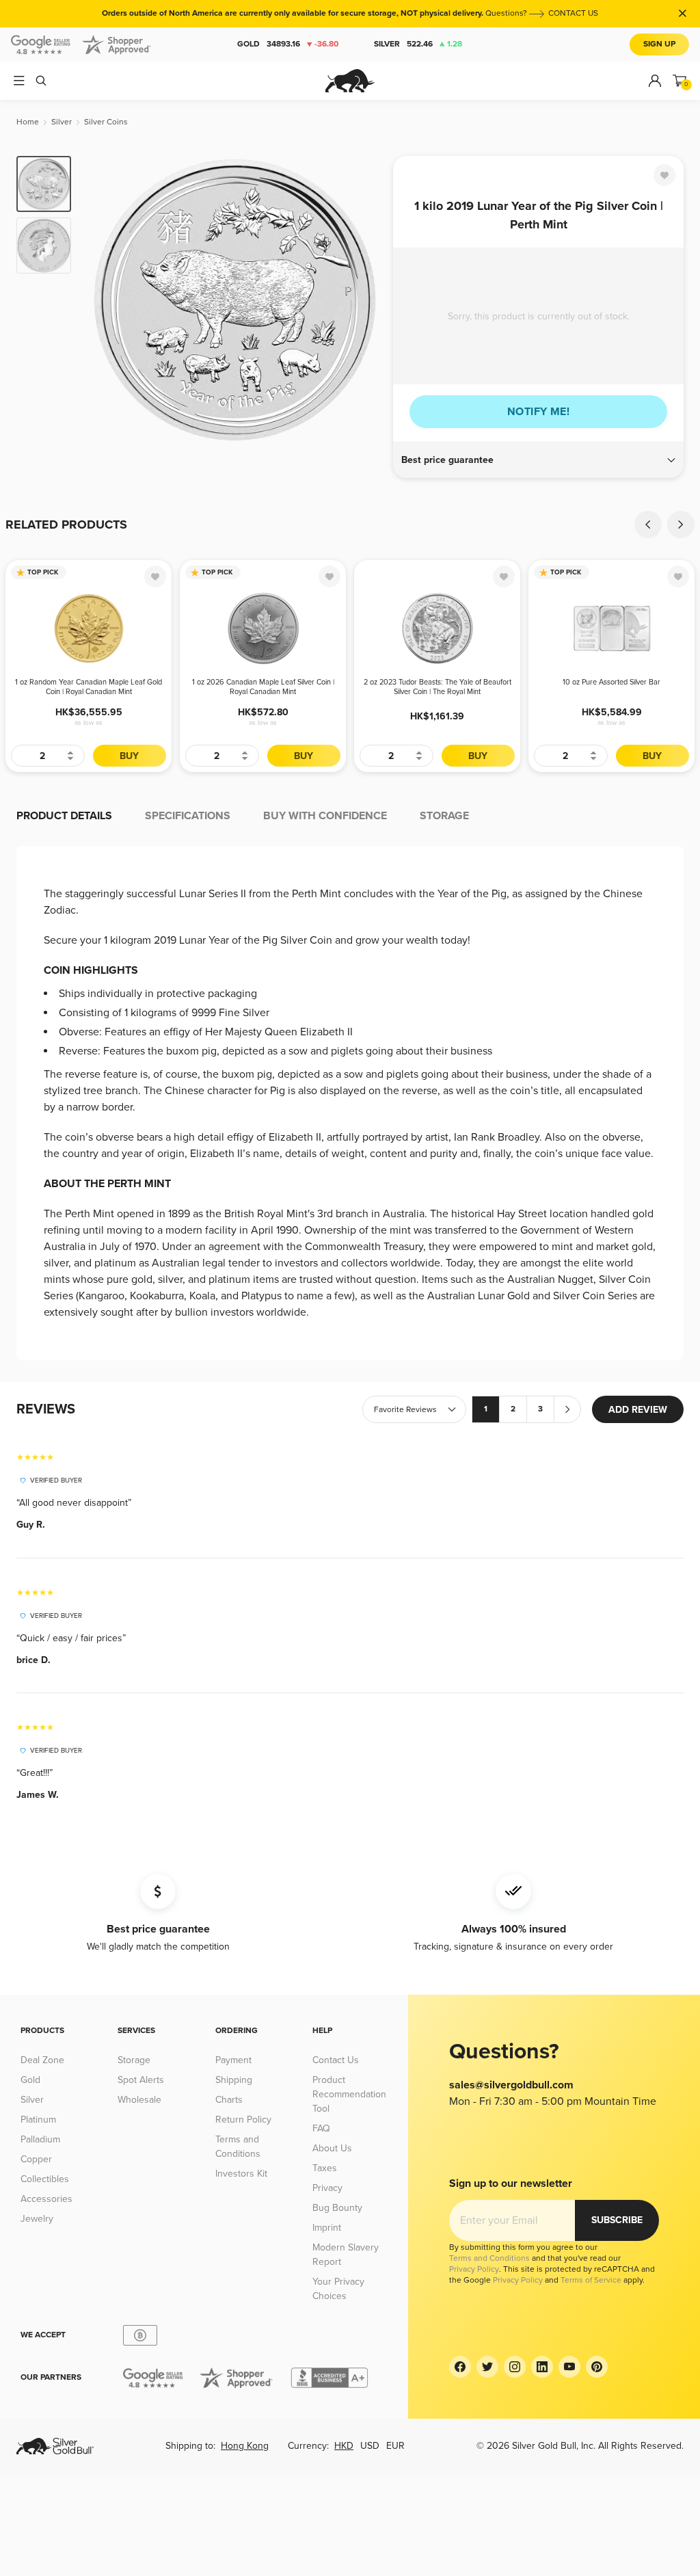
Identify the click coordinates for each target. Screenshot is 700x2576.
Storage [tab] (444, 816)
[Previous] (103, 300)
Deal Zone (42, 2060)
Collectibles (45, 2179)
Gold (288, 44)
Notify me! (538, 412)
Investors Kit (241, 2174)
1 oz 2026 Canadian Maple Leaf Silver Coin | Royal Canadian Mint (263, 687)
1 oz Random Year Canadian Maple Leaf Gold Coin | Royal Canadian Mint (89, 687)
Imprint (327, 2228)
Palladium (40, 2139)
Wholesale (139, 2100)
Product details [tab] (64, 816)
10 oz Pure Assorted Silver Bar (611, 682)
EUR (395, 2446)
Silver (418, 44)
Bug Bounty (337, 2208)
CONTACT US (573, 13)
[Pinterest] (597, 2367)
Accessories (46, 2199)
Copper (36, 2159)
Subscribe (617, 2220)
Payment (233, 2060)
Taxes (325, 2168)
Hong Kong (245, 2446)
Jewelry (37, 2219)
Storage (134, 2060)
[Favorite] (664, 175)
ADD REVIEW (638, 1410)
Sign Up (659, 44)
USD (370, 2446)
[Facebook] (460, 2367)
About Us (332, 2148)
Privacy (327, 2188)
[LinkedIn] (542, 2367)
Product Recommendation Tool (349, 2094)
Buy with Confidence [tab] (325, 816)
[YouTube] (569, 2367)
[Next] (367, 300)
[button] (538, 460)
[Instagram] (515, 2367)
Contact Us (336, 2060)
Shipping (234, 2080)
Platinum (38, 2120)
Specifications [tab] (188, 816)
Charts (229, 2100)
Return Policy (243, 2120)
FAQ (321, 2128)
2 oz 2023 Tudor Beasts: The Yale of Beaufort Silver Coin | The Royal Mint (437, 687)
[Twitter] (487, 2367)
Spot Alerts (141, 2080)
